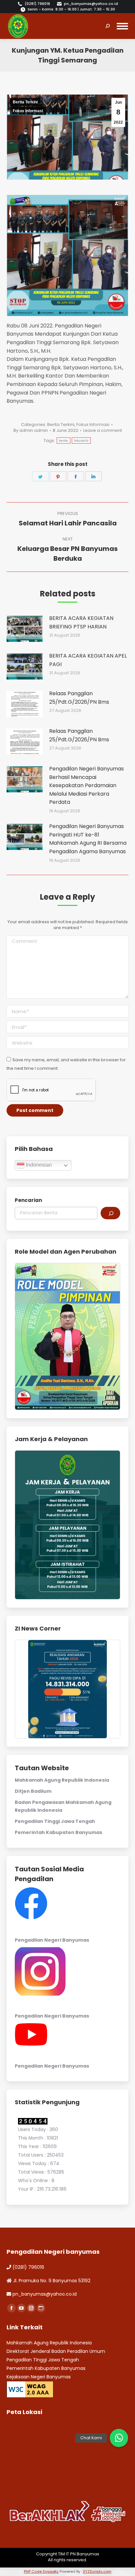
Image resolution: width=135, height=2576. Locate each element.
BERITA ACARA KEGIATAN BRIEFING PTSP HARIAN (81, 622)
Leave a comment (103, 431)
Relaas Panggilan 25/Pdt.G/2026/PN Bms (79, 698)
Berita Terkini (25, 102)
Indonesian (38, 1165)
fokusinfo (81, 441)
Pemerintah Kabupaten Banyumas (58, 1832)
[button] (119, 2438)
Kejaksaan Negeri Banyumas (39, 2377)
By (31, 431)
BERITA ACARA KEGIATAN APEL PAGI (88, 660)
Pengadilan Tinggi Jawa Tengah (55, 1821)
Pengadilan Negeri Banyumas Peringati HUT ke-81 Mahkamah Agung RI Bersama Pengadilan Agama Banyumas (88, 839)
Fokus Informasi (28, 111)
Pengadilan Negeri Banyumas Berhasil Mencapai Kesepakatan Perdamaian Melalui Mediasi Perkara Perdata (87, 785)
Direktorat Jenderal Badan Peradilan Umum (56, 2351)
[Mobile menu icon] (122, 26)
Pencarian (28, 1200)
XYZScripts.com (97, 2571)
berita (64, 441)
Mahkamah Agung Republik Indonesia (62, 1780)
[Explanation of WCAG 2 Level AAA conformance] (30, 2389)
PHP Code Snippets (41, 2571)
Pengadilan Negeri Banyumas (52, 1940)
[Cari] (110, 1213)
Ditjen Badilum (33, 1791)
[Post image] (25, 629)
